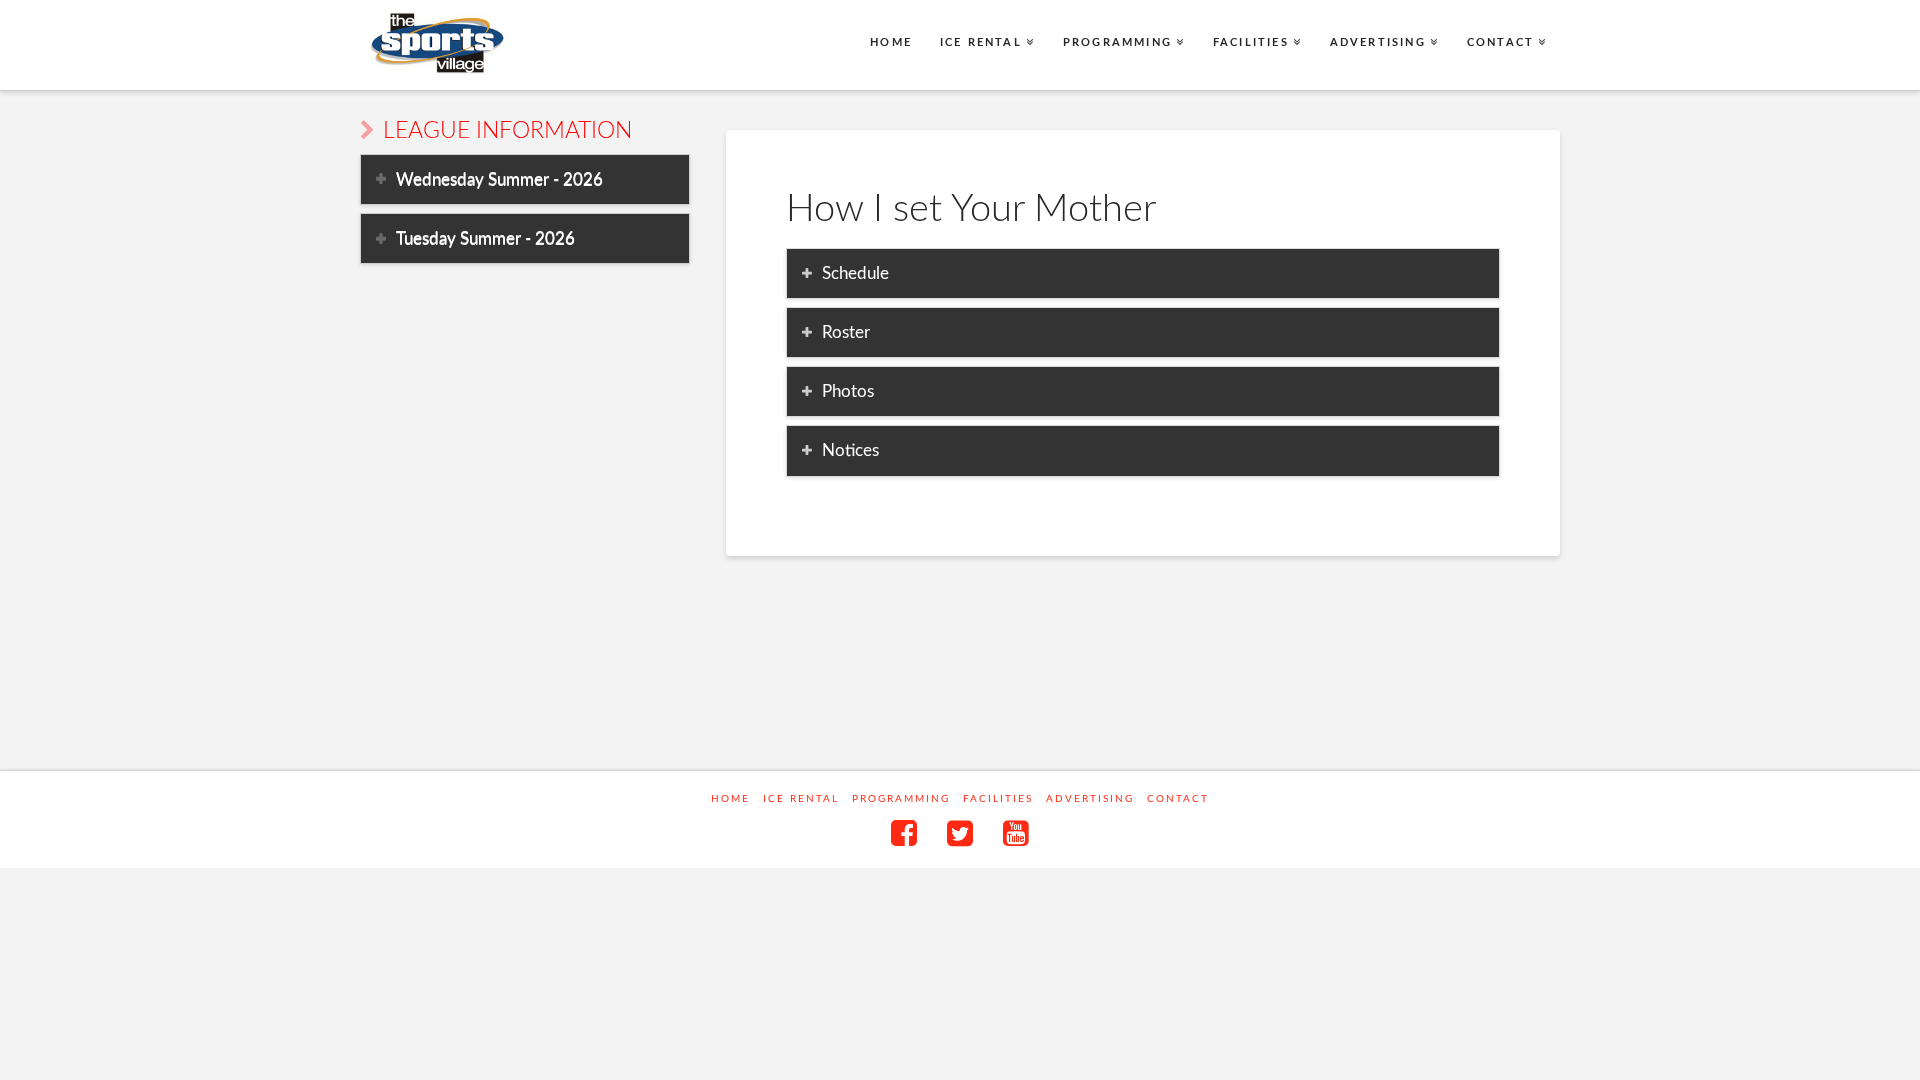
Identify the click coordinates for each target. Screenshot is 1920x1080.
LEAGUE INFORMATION (507, 131)
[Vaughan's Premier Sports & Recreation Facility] (435, 43)
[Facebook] (904, 833)
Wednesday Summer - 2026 (499, 179)
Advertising (1090, 799)
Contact (1178, 799)
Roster (846, 332)
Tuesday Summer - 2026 (485, 238)
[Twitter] (960, 833)
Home (730, 799)
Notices (850, 450)
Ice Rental (801, 799)
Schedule (855, 273)
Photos (848, 391)
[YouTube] (1016, 833)
